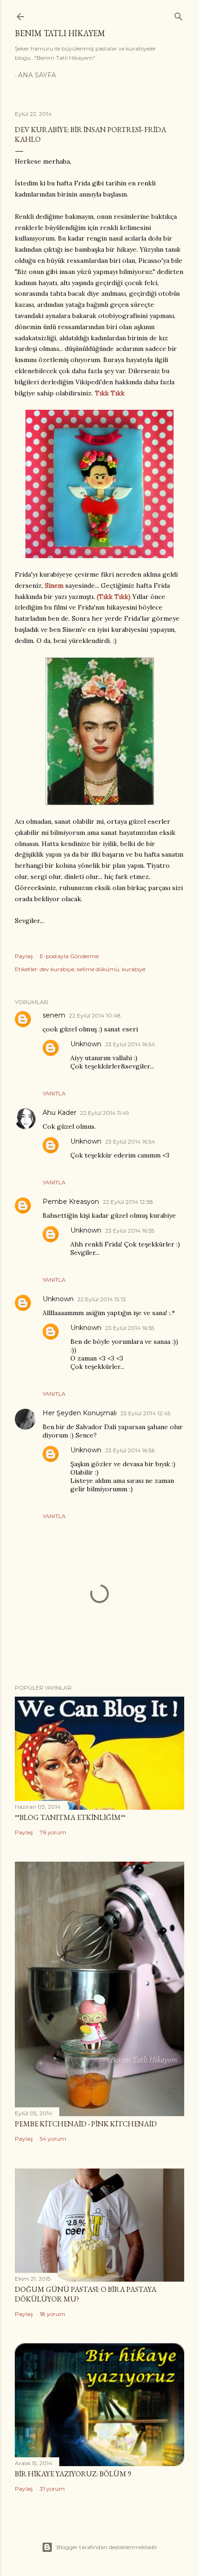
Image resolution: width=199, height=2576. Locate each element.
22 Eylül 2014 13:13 (102, 1299)
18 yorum (53, 2314)
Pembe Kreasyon (71, 1202)
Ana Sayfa (37, 75)
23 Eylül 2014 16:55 (130, 1231)
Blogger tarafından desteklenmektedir (107, 2547)
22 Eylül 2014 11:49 (105, 1113)
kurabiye (134, 969)
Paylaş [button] (24, 956)
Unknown (86, 1044)
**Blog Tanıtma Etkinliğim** (70, 1817)
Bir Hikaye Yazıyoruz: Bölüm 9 (73, 2474)
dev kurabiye (57, 969)
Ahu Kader (59, 1113)
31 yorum (52, 2489)
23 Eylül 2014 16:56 (130, 1450)
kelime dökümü (98, 969)
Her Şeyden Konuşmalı (80, 1413)
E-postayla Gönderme (69, 956)
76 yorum (53, 1832)
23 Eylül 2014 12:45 (145, 1413)
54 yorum (53, 2139)
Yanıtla (54, 1093)
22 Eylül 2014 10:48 (95, 1015)
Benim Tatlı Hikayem (60, 33)
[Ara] (179, 15)
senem (54, 1015)
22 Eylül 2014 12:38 (128, 1202)
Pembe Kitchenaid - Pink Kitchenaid (86, 2124)
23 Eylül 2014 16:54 (130, 1044)
